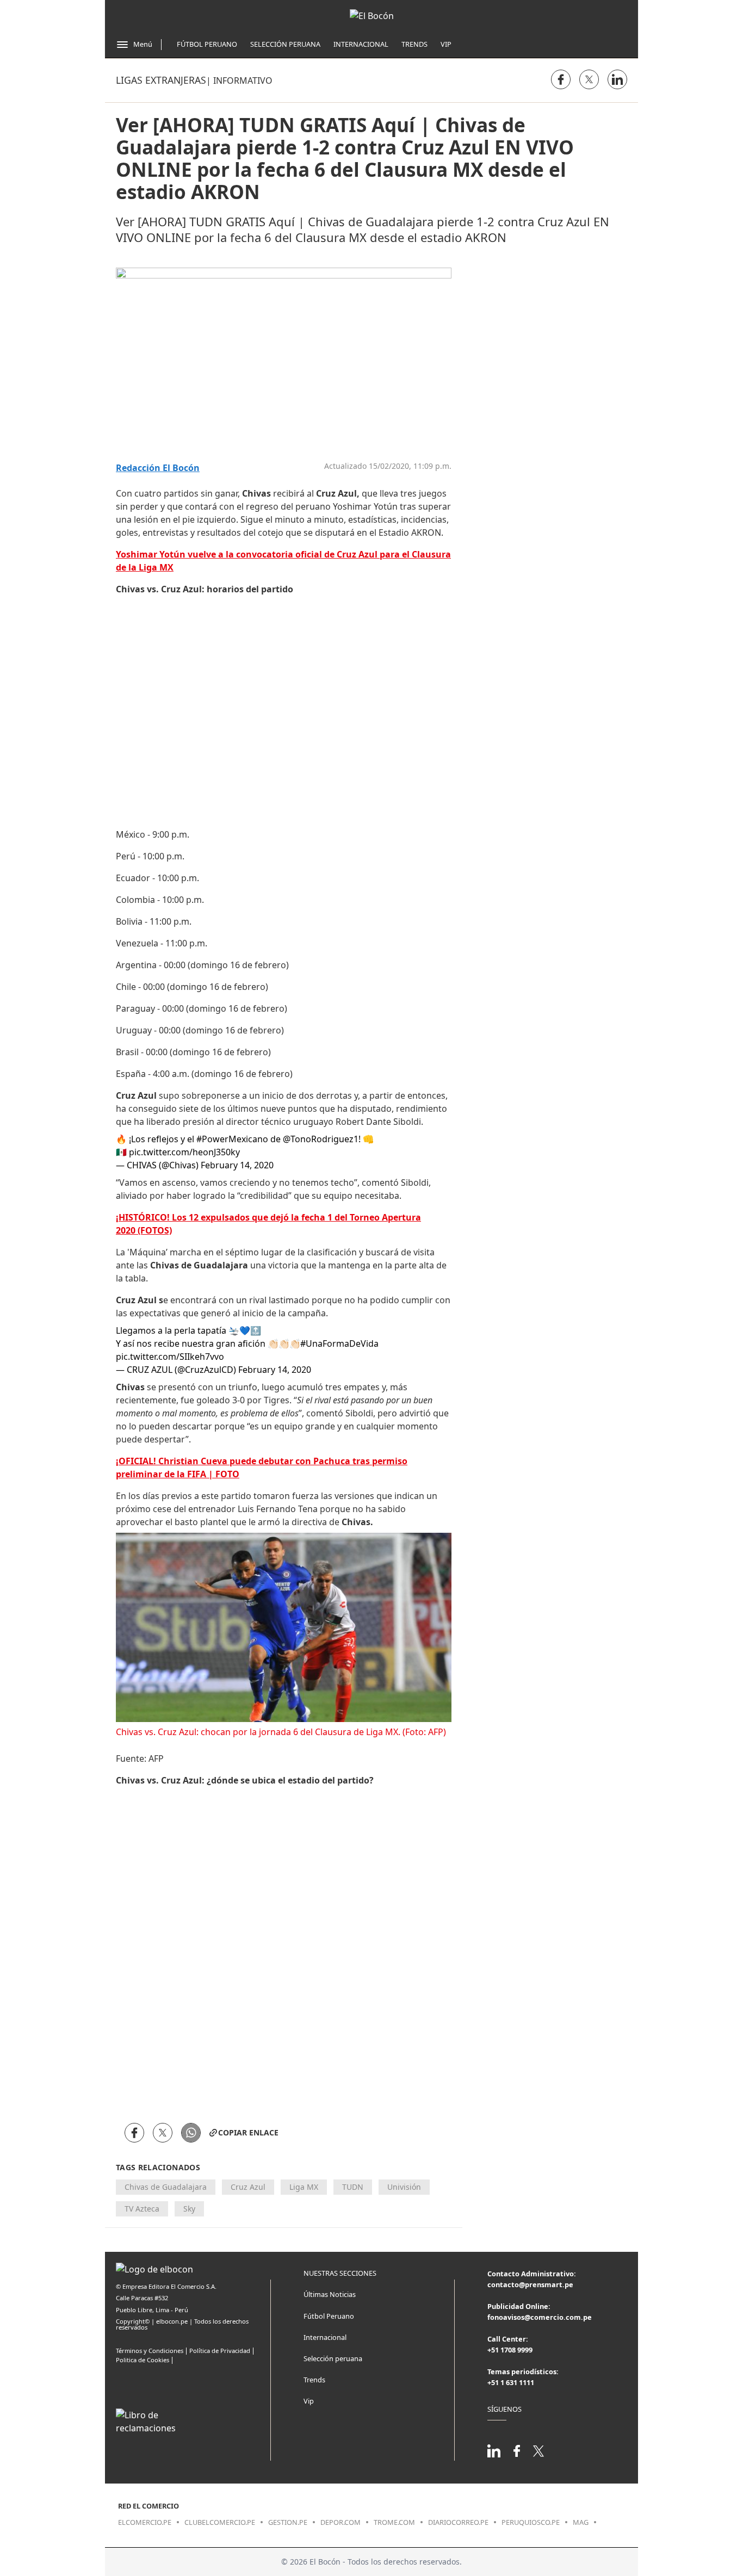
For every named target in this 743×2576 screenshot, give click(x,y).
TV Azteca (142, 2209)
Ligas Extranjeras (161, 80)
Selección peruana (333, 2358)
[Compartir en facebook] (561, 79)
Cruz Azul (248, 2187)
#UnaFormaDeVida (339, 1343)
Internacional (361, 44)
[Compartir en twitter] (589, 79)
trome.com (394, 2522)
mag (581, 2522)
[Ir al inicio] (372, 16)
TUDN (353, 2187)
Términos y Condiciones (150, 2351)
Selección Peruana (285, 44)
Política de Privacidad (220, 2351)
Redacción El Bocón (158, 468)
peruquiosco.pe (531, 2522)
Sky (189, 2209)
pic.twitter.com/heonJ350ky (184, 1152)
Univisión (404, 2187)
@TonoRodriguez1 (321, 1139)
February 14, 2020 (237, 1165)
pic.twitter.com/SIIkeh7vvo (170, 1357)
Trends (414, 44)
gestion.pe (288, 2522)
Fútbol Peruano (207, 44)
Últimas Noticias (330, 2294)
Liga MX (304, 2187)
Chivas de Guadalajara (166, 2187)
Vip (446, 44)
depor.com (340, 2522)
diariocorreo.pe (458, 2522)
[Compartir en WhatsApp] (191, 2133)
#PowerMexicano (232, 1139)
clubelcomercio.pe (220, 2522)
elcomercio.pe (145, 2522)
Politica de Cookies (143, 2360)
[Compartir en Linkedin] (617, 79)
